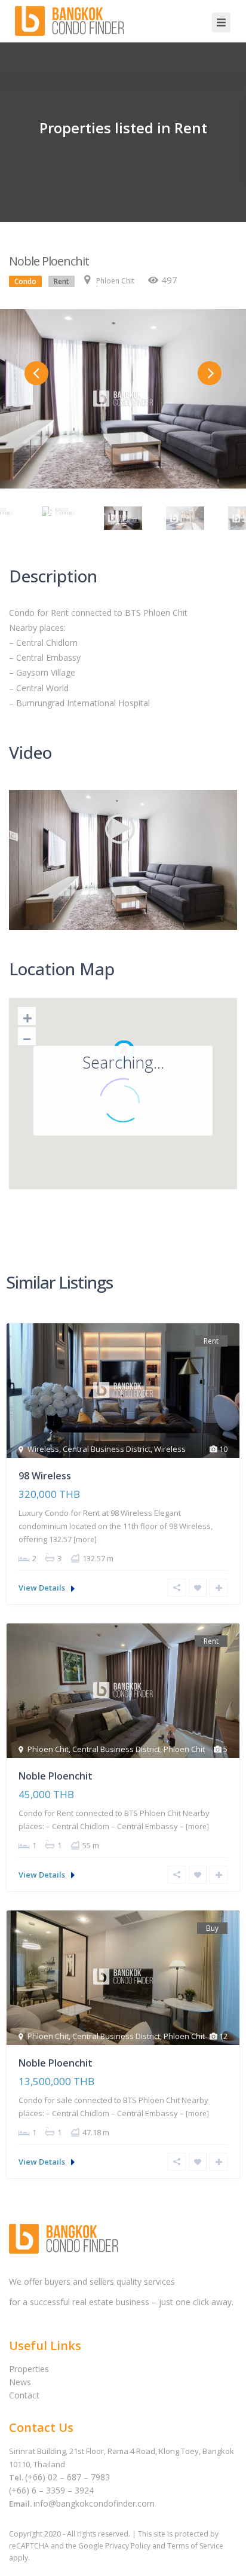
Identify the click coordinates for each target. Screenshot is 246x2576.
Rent (61, 281)
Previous (36, 373)
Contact (24, 2395)
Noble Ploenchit (56, 1776)
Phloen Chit (115, 281)
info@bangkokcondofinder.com (94, 2503)
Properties (29, 2369)
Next (210, 373)
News (20, 2382)
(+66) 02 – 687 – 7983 (67, 2477)
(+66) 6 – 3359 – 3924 (51, 2490)
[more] (85, 1539)
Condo (25, 281)
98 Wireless (45, 1476)
